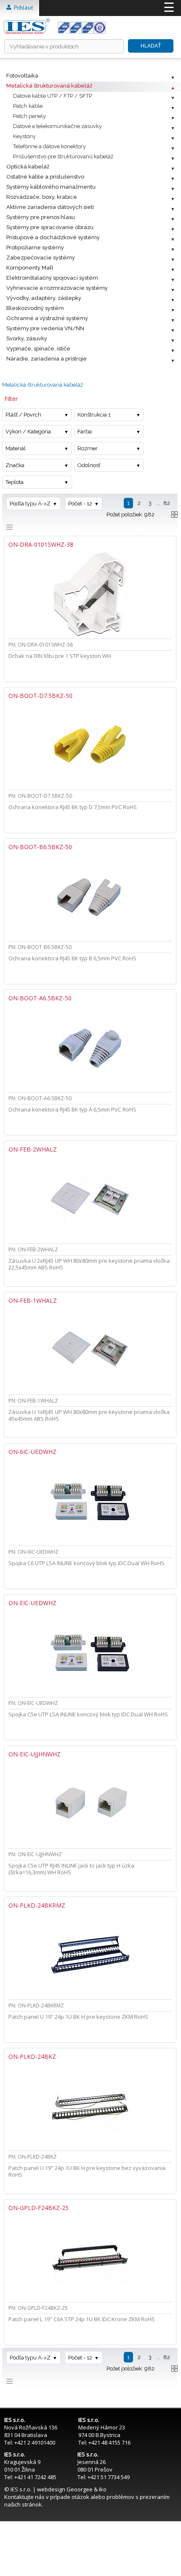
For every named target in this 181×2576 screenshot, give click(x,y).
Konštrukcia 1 (94, 415)
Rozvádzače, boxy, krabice (42, 197)
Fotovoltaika (22, 76)
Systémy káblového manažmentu (51, 187)
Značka (15, 465)
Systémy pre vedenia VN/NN (45, 328)
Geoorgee (80, 2489)
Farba (85, 432)
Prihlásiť (22, 8)
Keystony (24, 136)
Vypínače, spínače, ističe (38, 349)
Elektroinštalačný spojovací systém (52, 278)
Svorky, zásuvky (27, 338)
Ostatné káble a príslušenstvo (45, 177)
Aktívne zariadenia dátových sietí (50, 207)
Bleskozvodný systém (35, 308)
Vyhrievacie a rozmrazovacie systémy (57, 288)
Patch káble (28, 106)
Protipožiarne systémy (35, 247)
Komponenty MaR (30, 268)
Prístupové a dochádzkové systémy (53, 237)
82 (167, 503)
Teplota (15, 482)
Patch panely (29, 116)
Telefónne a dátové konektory (49, 146)
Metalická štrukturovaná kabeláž (49, 86)
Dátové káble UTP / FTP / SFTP (53, 96)
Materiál (16, 448)
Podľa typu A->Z (30, 504)
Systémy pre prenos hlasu (41, 217)
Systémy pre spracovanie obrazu (50, 227)
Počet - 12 (80, 504)
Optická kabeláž (28, 167)
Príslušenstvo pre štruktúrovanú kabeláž (63, 156)
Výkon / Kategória (28, 432)
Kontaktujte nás (24, 2497)
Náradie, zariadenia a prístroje (47, 359)
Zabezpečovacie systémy (41, 258)
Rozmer (88, 448)
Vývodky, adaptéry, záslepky (44, 298)
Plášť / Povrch (23, 415)
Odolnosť (89, 465)
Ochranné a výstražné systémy (47, 318)
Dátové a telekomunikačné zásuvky (57, 126)
